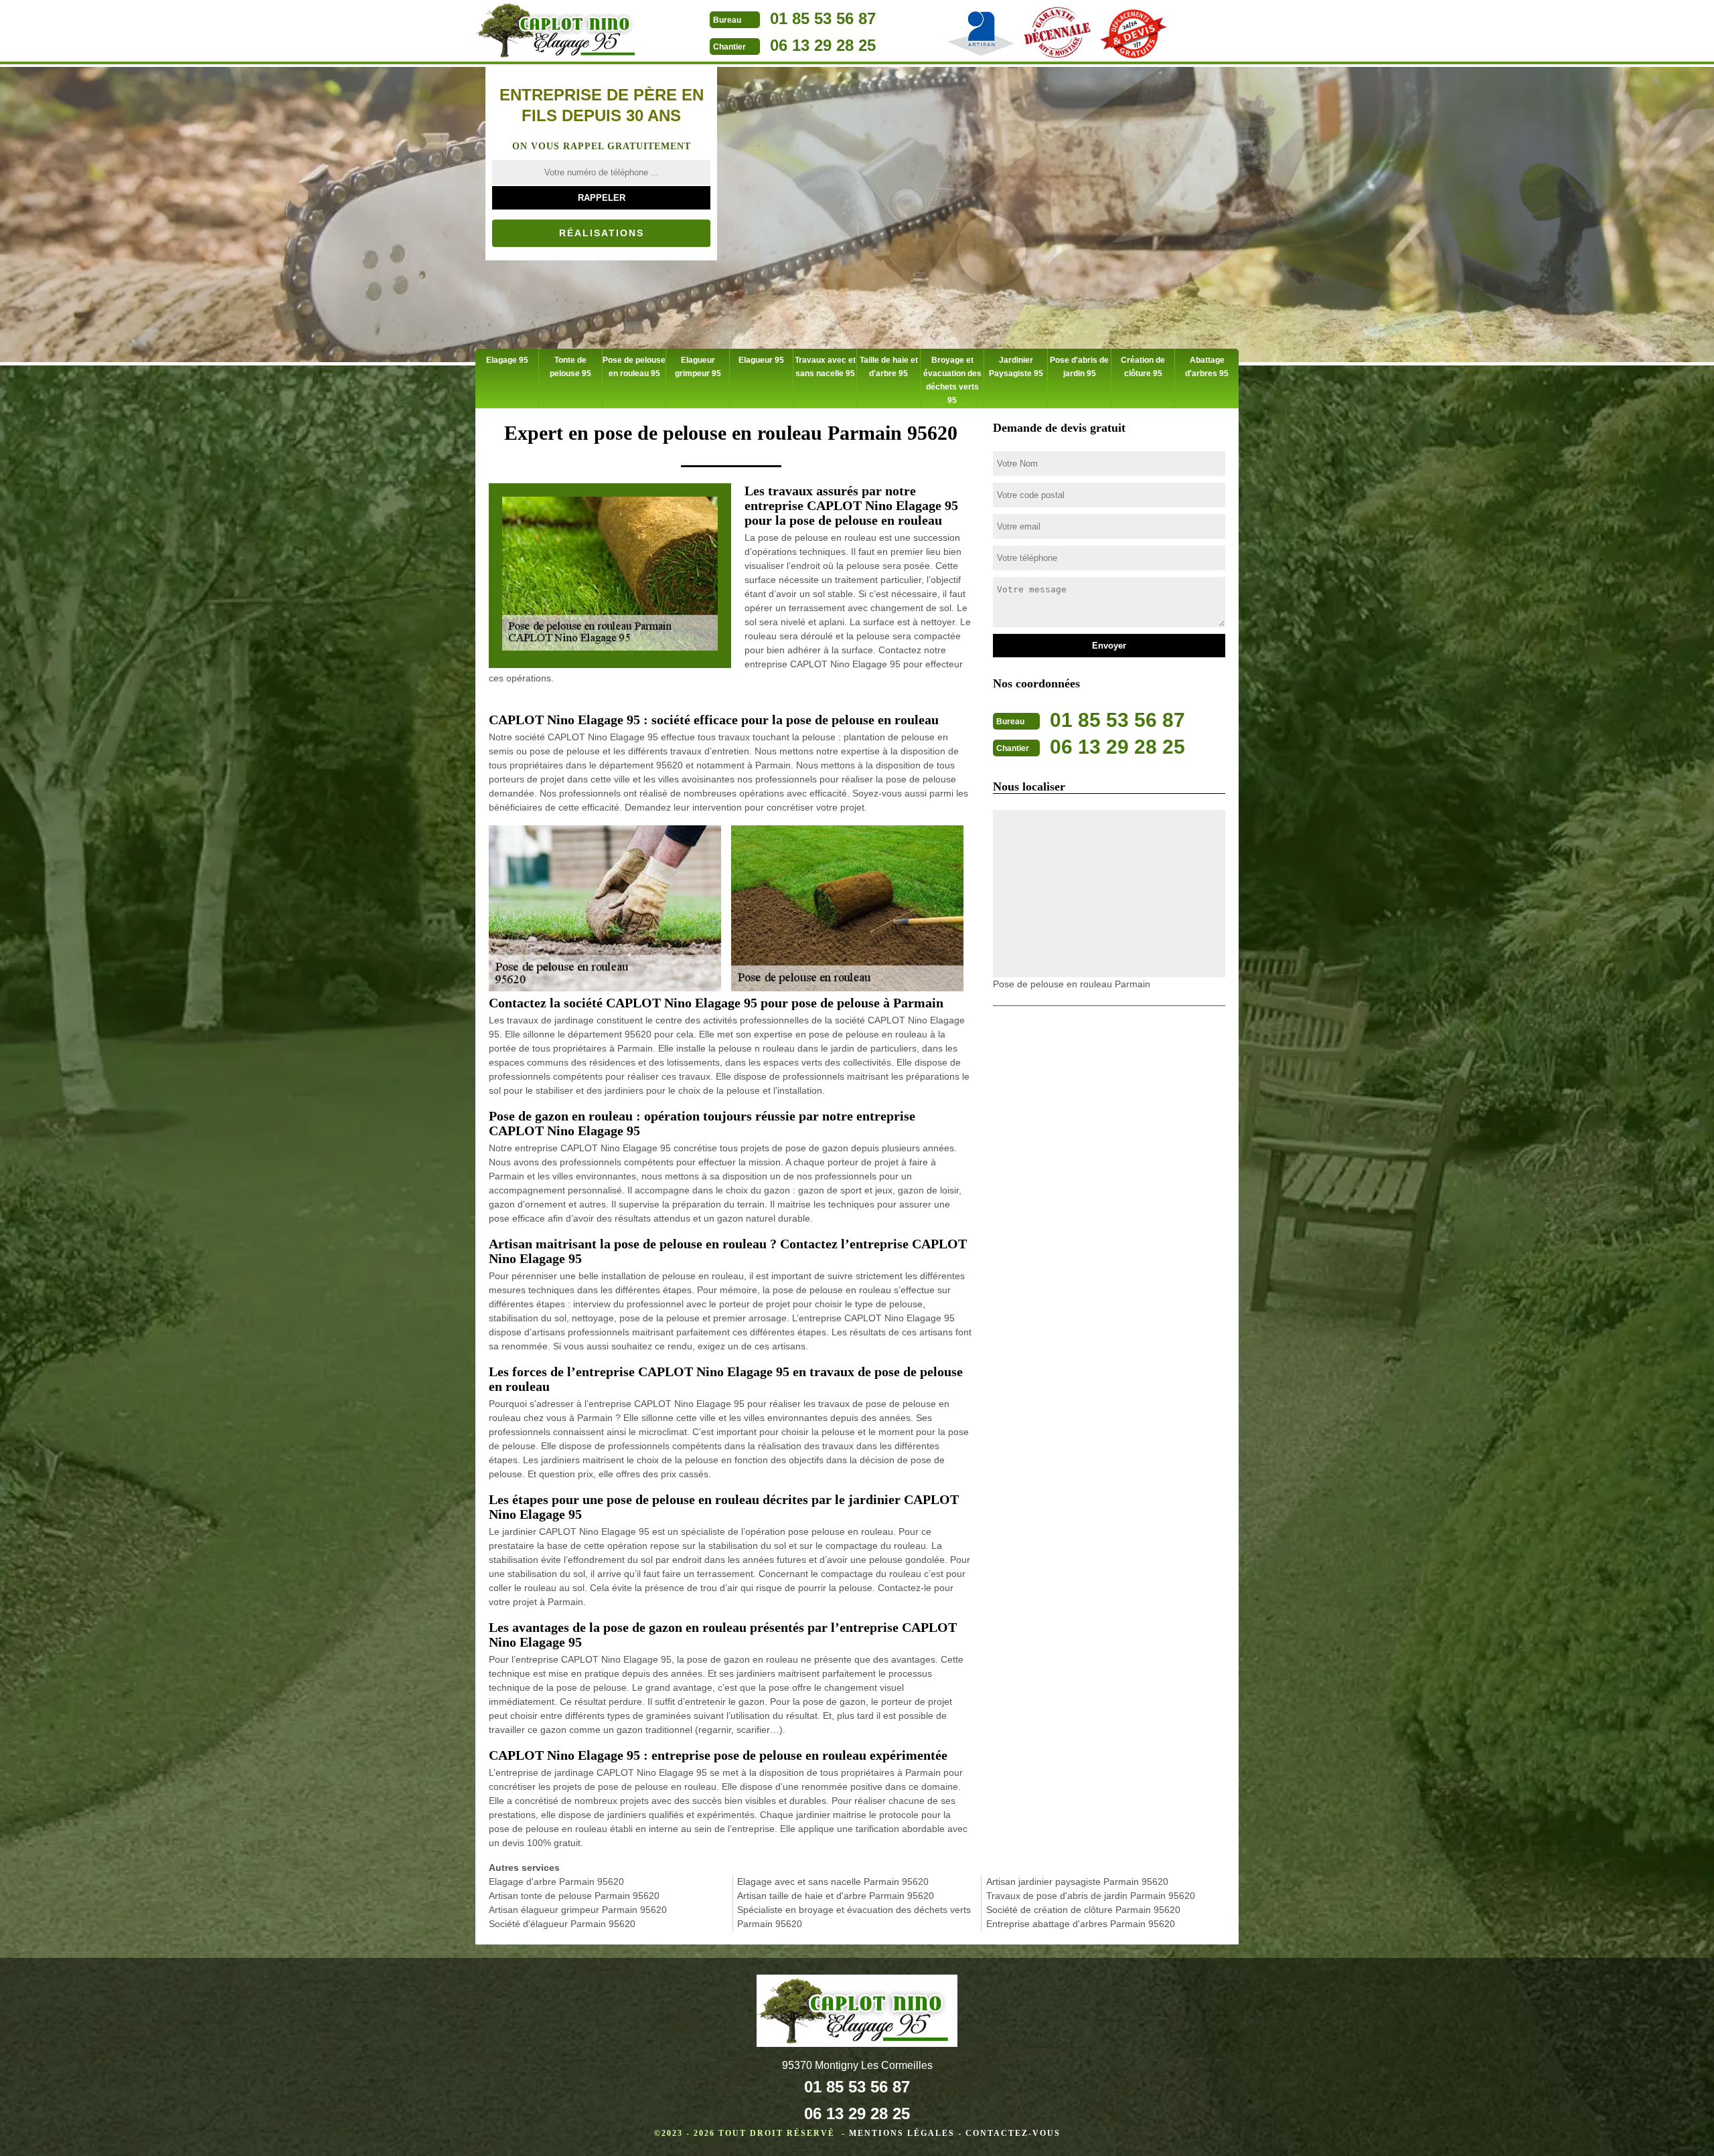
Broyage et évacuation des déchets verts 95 (952, 380)
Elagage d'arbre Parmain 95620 (556, 1882)
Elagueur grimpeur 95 (698, 367)
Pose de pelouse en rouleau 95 (634, 367)
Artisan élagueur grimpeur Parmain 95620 (578, 1910)
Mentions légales (902, 2133)
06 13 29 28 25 (823, 45)
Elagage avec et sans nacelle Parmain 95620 (833, 1882)
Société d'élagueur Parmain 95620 (562, 1924)
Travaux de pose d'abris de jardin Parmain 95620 (1091, 1896)
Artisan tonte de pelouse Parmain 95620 (574, 1896)
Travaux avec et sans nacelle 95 (825, 367)
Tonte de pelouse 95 (570, 367)
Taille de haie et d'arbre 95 (889, 367)
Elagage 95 (507, 360)
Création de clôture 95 (1143, 367)
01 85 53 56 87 (823, 18)
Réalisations (602, 233)
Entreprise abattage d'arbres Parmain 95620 (1081, 1924)
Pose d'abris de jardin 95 (1079, 367)
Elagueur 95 (761, 360)
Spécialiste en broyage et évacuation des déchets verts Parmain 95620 (854, 1917)
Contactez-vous (1013, 2133)
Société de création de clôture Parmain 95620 (1083, 1910)
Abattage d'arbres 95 (1207, 367)
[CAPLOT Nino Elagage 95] (559, 32)
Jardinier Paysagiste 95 (1016, 367)
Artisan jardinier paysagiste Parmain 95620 (1077, 1882)
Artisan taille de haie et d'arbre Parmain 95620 (836, 1896)
